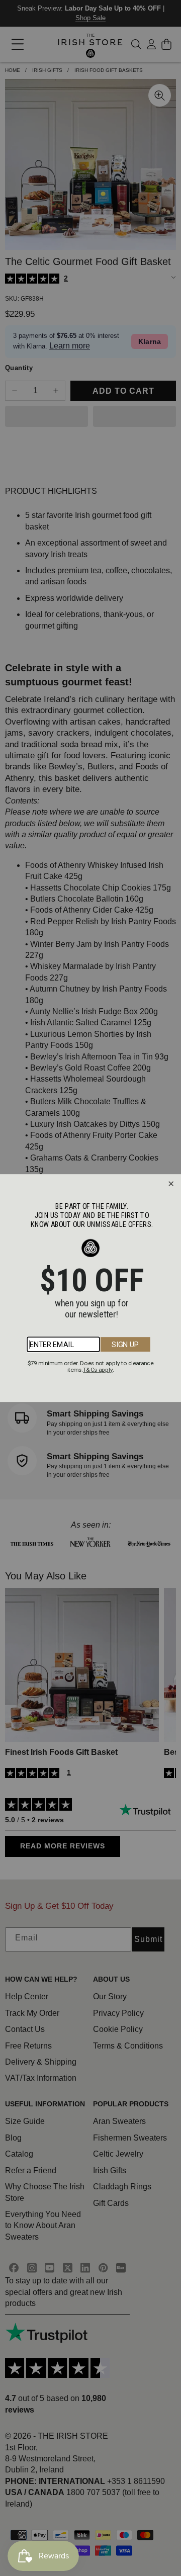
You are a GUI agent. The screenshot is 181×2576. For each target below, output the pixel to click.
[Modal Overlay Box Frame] (90, 1288)
